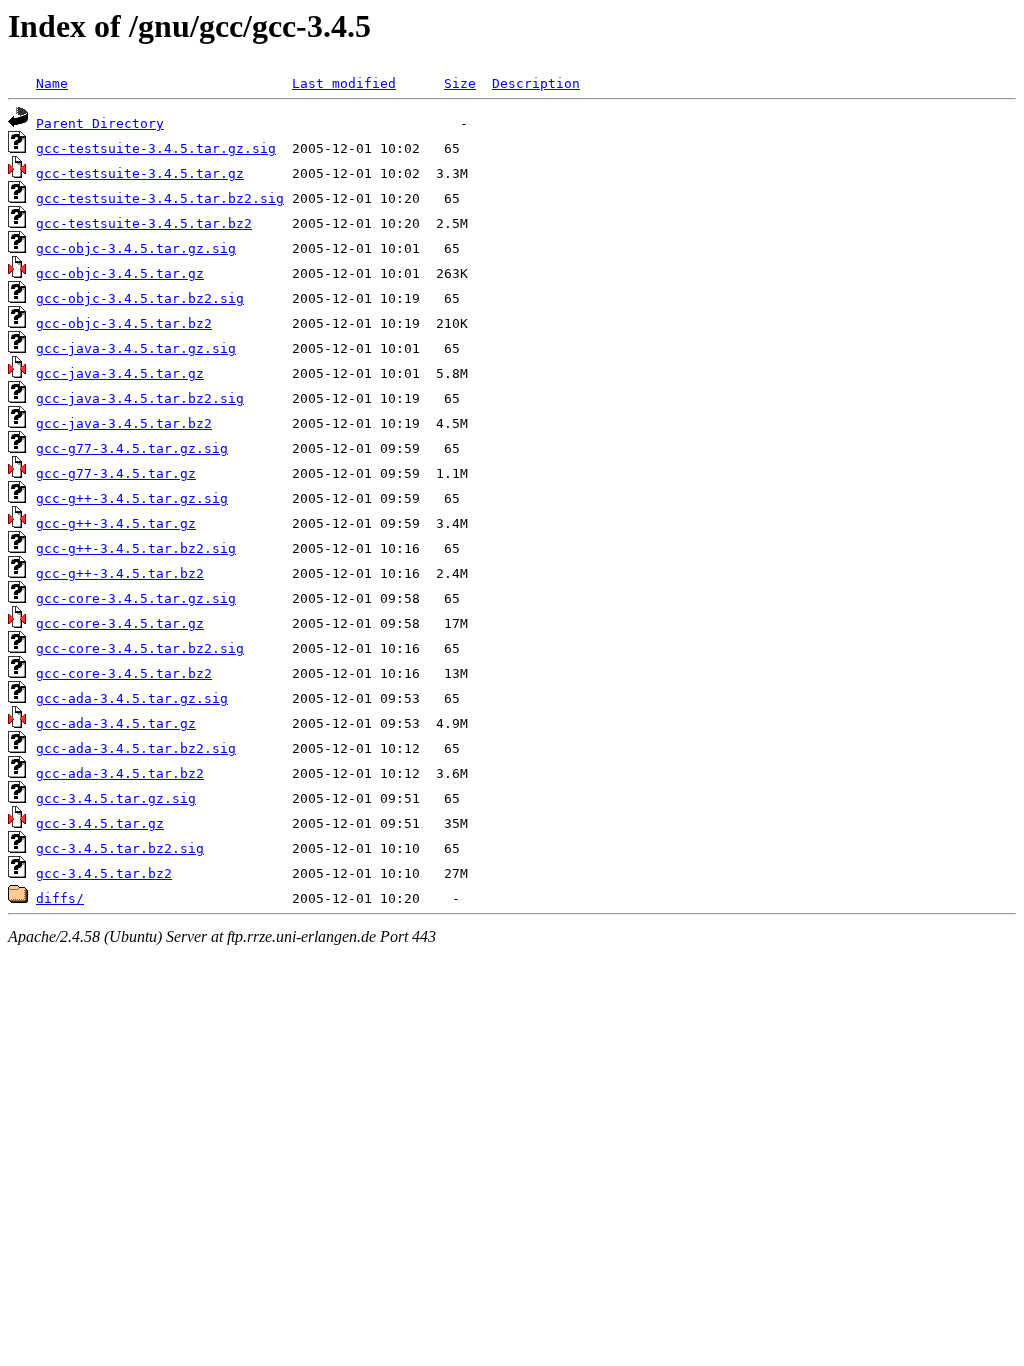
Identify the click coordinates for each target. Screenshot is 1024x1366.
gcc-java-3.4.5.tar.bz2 (124, 423)
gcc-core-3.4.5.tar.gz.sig (136, 598)
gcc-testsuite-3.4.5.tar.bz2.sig (160, 198)
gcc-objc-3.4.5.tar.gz (120, 273)
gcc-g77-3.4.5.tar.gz (116, 473)
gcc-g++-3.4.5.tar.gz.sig (132, 498)
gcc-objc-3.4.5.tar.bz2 (124, 323)
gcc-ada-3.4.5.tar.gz (116, 723)
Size (460, 83)
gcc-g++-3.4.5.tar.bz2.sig (136, 548)
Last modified (344, 83)
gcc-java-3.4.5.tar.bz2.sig (140, 398)
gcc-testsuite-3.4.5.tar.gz (140, 173)
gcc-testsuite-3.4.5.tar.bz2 (144, 223)
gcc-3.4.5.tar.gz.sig (116, 798)
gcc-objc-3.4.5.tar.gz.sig (136, 248)
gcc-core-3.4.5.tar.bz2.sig (140, 648)
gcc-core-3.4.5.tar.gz (120, 623)
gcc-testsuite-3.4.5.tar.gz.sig (156, 148)
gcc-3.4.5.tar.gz (100, 823)
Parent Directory (100, 123)
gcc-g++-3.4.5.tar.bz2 (120, 573)
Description (536, 83)
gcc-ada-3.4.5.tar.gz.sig (132, 698)
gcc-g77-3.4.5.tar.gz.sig (132, 448)
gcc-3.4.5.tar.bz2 (104, 873)
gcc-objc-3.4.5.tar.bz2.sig (140, 298)
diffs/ (60, 898)
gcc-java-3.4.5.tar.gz (120, 373)
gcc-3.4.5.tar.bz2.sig (120, 848)
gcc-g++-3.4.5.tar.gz (116, 523)
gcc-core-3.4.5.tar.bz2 (124, 673)
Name (52, 83)
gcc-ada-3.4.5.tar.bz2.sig (136, 748)
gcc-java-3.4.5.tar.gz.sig (136, 348)
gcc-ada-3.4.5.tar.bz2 (120, 773)
